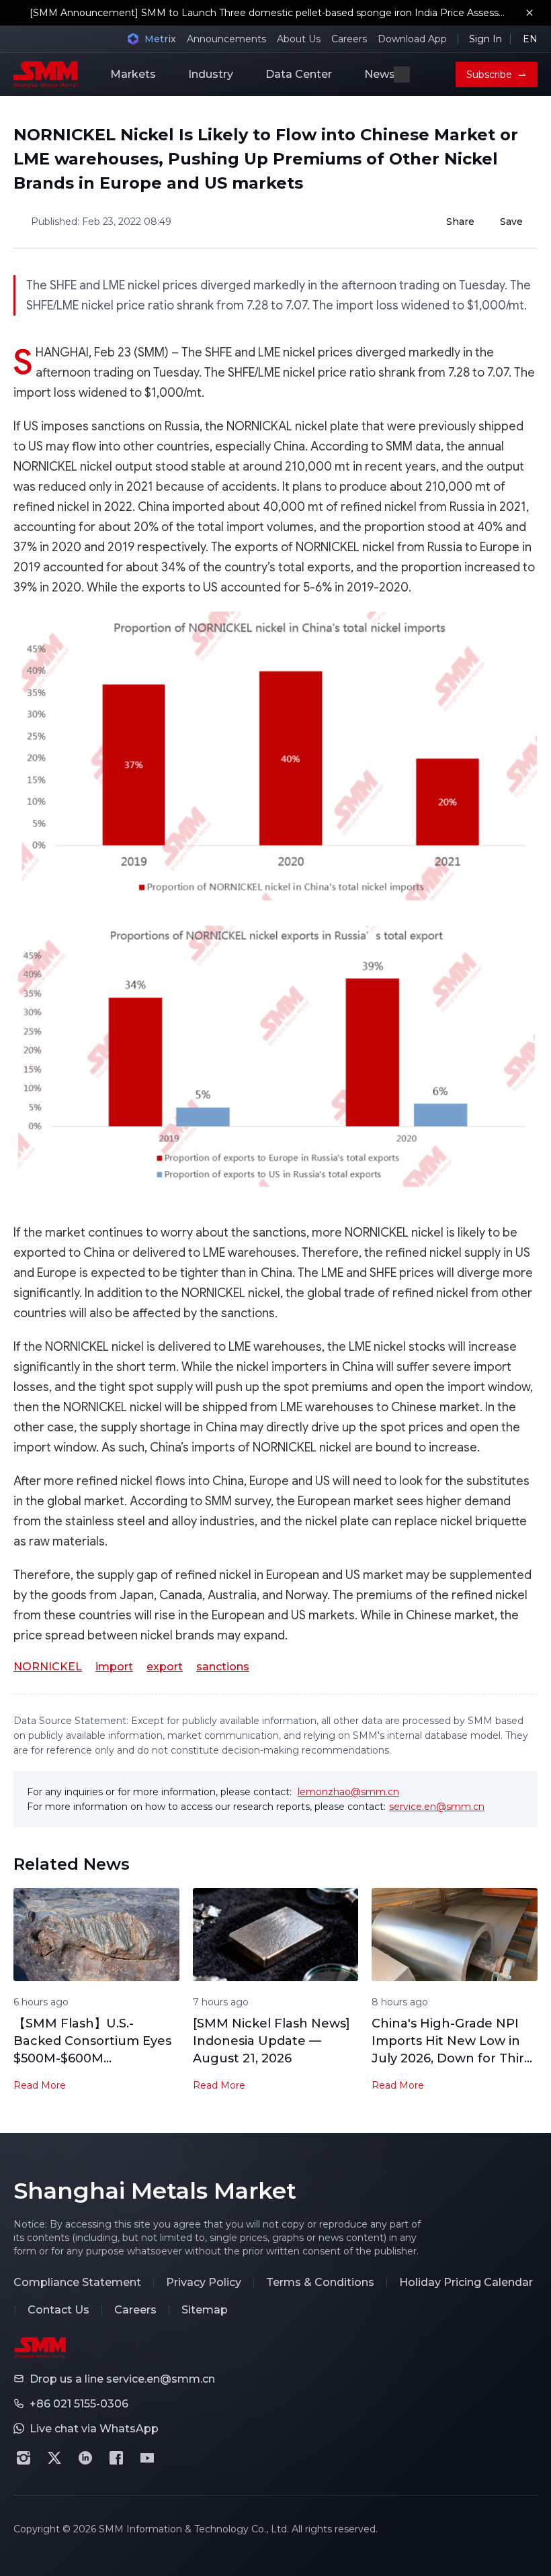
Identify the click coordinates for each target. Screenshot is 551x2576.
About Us (299, 39)
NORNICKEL (48, 1667)
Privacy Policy (204, 2282)
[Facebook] (116, 2458)
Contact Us (58, 2310)
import (114, 1667)
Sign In (485, 39)
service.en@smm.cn (437, 1807)
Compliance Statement (77, 2282)
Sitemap (205, 2310)
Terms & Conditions (320, 2282)
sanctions (223, 1667)
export (165, 1667)
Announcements (226, 39)
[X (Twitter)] (54, 2458)
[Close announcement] (529, 13)
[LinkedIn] (85, 2458)
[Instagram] (24, 2458)
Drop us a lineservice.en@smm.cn (122, 2379)
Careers (349, 39)
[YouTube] (147, 2458)
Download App (412, 39)
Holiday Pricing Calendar (466, 2282)
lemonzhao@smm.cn (348, 1792)
